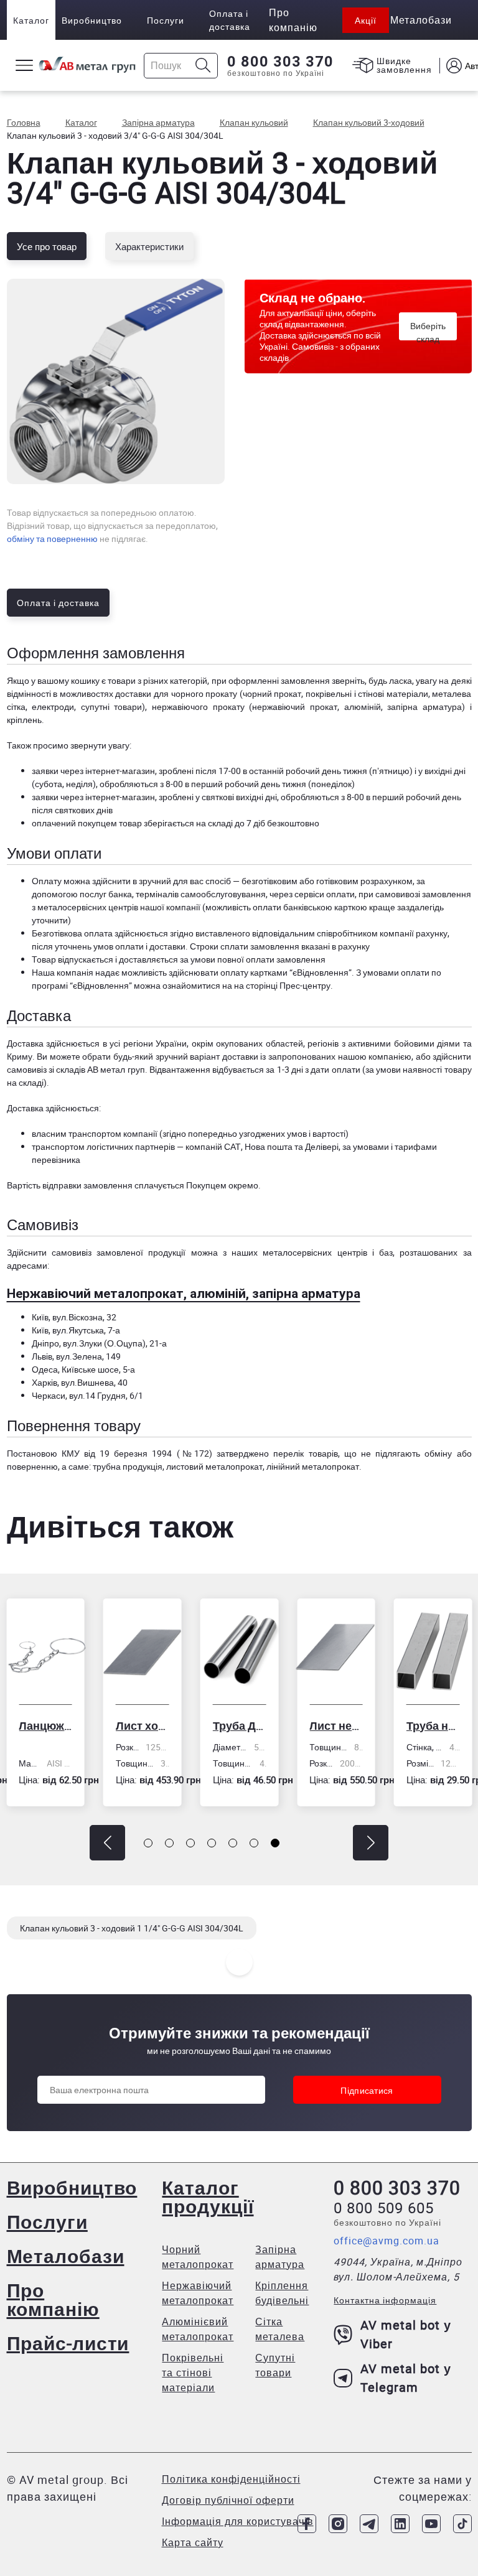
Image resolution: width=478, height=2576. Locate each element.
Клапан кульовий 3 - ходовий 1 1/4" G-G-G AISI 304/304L (132, 1928)
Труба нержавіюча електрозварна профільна (357, 1725)
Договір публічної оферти (228, 2500)
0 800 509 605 (384, 2208)
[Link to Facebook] (307, 2524)
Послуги (166, 20)
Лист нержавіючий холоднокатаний (260, 1725)
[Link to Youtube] (431, 2524)
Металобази (66, 2256)
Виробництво (92, 20)
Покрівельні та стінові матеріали (193, 2373)
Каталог (31, 20)
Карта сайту (193, 2542)
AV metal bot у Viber (406, 2334)
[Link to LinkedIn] (400, 2524)
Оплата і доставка (230, 20)
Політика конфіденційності (231, 2479)
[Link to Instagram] (338, 2524)
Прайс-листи (68, 2343)
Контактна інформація (385, 2300)
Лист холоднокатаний (67, 1725)
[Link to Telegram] (369, 2524)
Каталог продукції (208, 2197)
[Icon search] (203, 66)
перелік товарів (305, 1453)
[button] (107, 1843)
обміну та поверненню (52, 539)
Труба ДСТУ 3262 (163, 1725)
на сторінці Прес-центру (282, 985)
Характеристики (149, 246)
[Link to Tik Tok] (462, 2524)
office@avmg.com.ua (387, 2241)
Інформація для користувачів (238, 2521)
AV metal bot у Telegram (406, 2378)
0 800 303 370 (280, 62)
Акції (366, 20)
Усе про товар (47, 246)
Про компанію (53, 2299)
